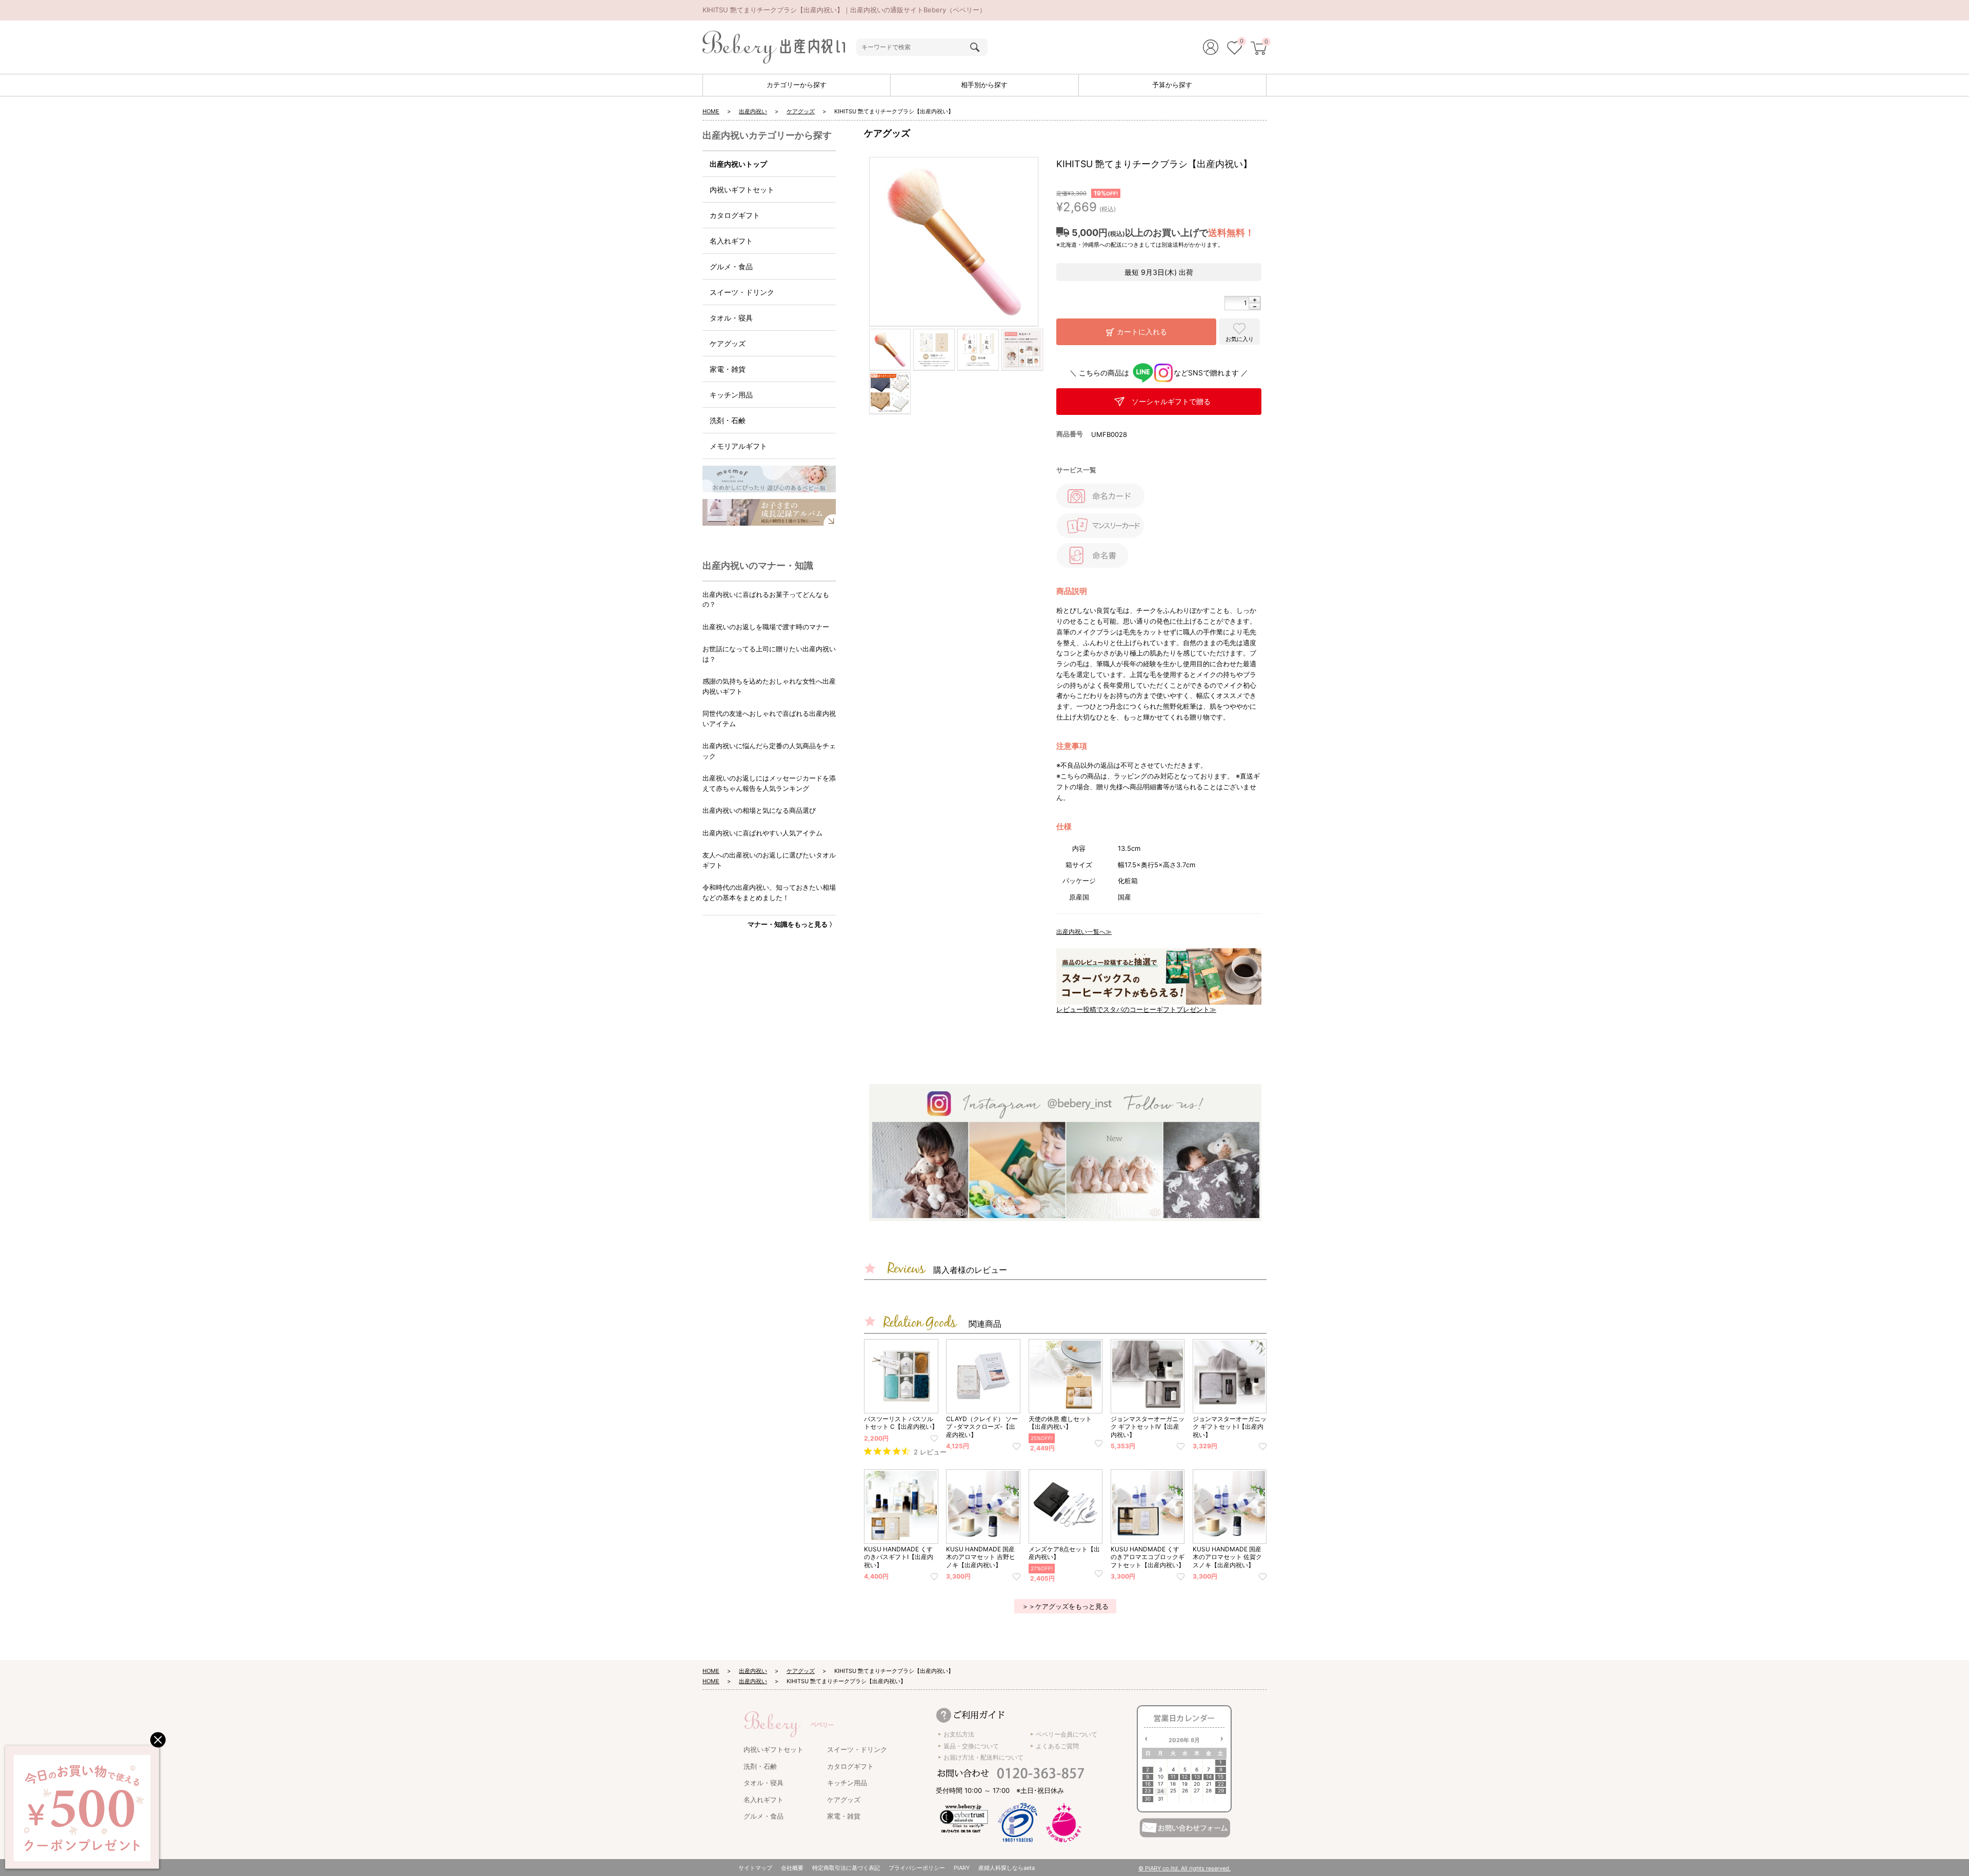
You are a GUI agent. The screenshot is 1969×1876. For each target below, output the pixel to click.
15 (1221, 1777)
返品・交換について (971, 1746)
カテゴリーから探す (797, 85)
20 (1197, 1784)
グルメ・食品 (731, 266)
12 (1185, 1777)
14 (1209, 1777)
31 (1161, 1799)
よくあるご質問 (1057, 1746)
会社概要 (792, 1868)
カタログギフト (735, 215)
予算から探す (1172, 85)
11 (1173, 1777)
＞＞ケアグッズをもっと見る (1065, 1606)
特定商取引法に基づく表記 (846, 1868)
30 (1148, 1799)
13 (1197, 1777)
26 (1185, 1791)
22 (1221, 1784)
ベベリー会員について (1067, 1734)
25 (1173, 1791)
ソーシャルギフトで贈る (1171, 401)
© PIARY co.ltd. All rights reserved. (1184, 1868)
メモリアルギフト (738, 446)
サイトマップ (755, 1868)
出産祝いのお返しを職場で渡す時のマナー (766, 627)
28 (1209, 1791)
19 (1185, 1784)
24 (1161, 1791)
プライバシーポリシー (917, 1868)
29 (1221, 1791)
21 (1209, 1784)
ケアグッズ (801, 111)
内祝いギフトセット (742, 189)
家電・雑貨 (728, 369)
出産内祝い (753, 111)
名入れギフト (731, 241)
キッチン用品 (731, 395)
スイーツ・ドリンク (742, 292)
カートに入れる (1142, 332)
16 (1148, 1784)
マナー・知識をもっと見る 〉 (792, 924)
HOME (711, 111)
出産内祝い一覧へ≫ (1084, 932)
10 (1161, 1777)
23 (1148, 1791)
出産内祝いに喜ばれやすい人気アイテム (762, 833)
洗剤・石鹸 (728, 420)
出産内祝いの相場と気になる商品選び (759, 810)
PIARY (962, 1868)
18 (1173, 1784)
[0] (1234, 49)
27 (1197, 1791)
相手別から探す (984, 85)
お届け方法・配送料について (983, 1757)
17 (1161, 1784)
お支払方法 (959, 1734)
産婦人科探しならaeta (1007, 1868)
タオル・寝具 (731, 318)
